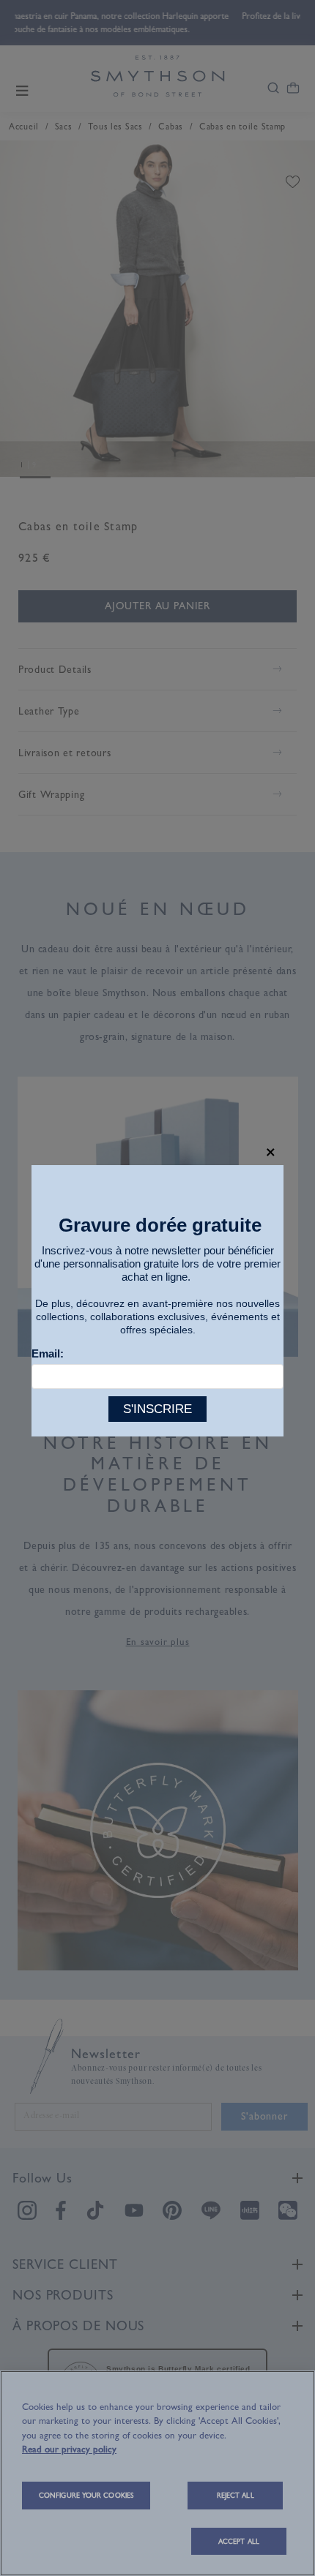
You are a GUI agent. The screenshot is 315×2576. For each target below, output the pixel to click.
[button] (271, 1152)
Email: (48, 1353)
